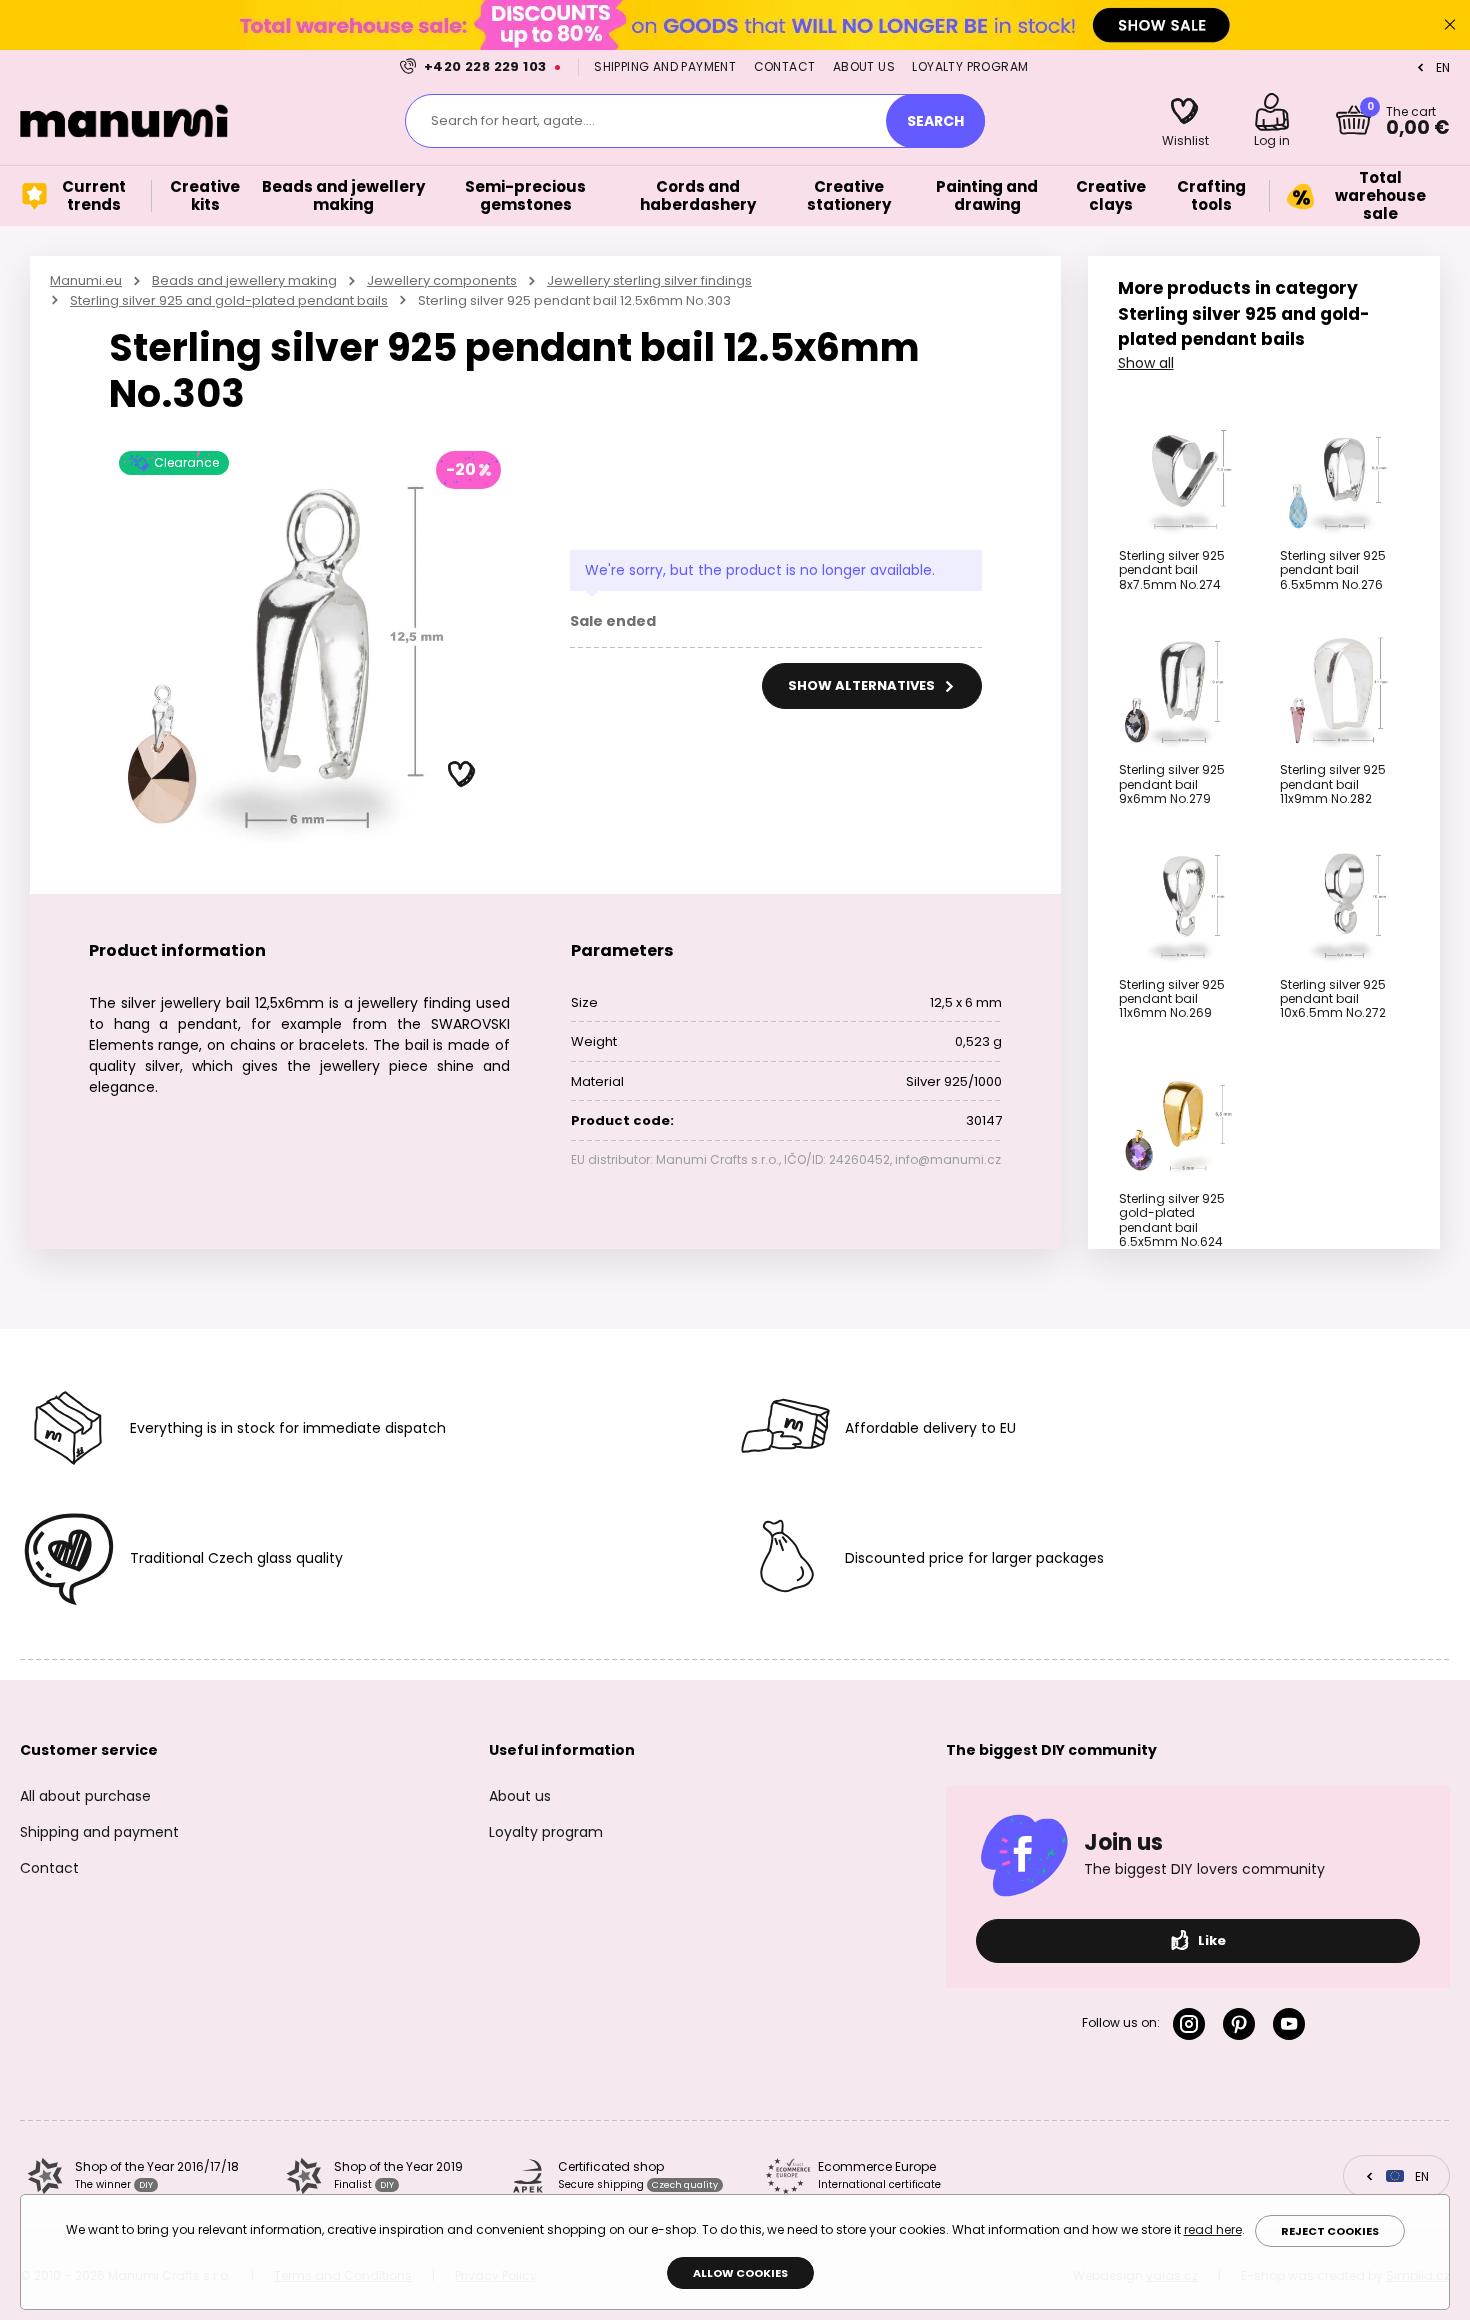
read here (1213, 2229)
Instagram (1193, 2024)
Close (1450, 25)
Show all (1146, 363)
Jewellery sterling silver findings (649, 280)
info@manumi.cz (948, 1159)
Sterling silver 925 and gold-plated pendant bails (229, 300)
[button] (462, 775)
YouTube (1293, 2024)
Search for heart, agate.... (513, 120)
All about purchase (85, 1796)
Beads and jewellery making (244, 280)
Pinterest (1243, 2024)
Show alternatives (863, 685)
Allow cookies (740, 2273)
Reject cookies (1330, 2231)
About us (864, 66)
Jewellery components (442, 280)
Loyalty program (970, 66)
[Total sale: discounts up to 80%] (735, 24)
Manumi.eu (86, 280)
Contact (785, 66)
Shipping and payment (665, 66)
